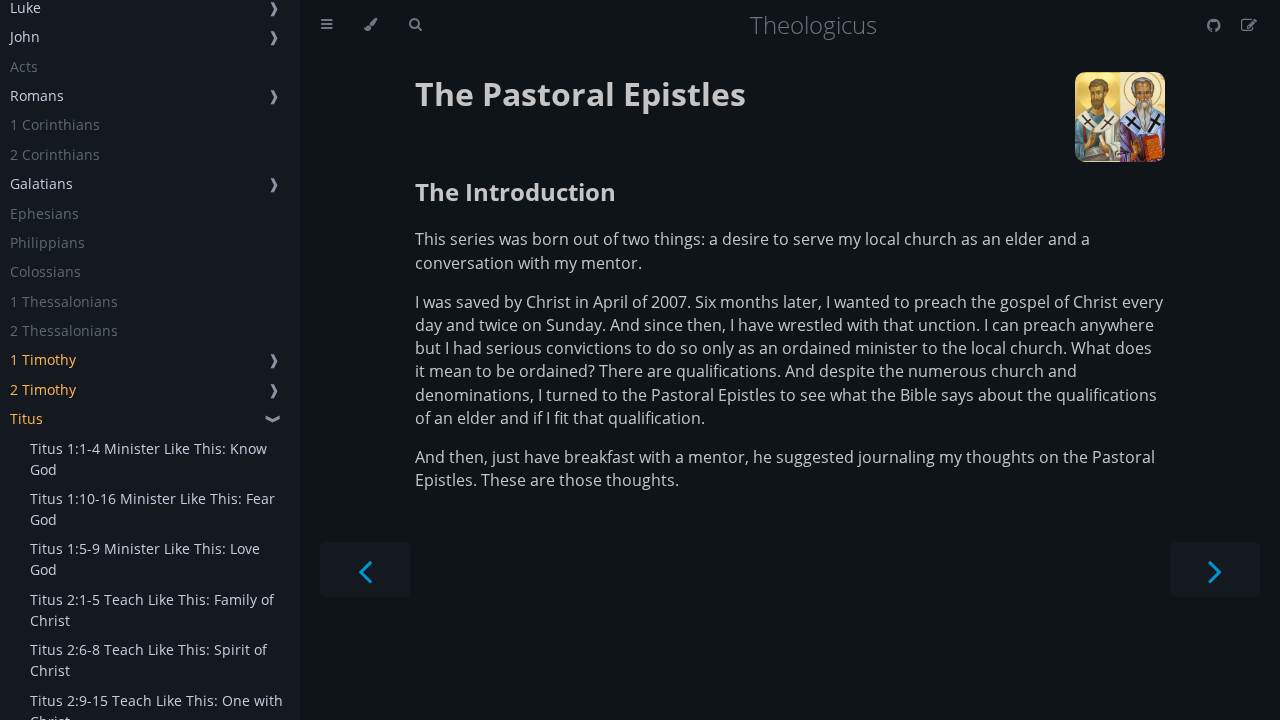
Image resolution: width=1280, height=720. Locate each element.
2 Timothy (43, 389)
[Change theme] (370, 25)
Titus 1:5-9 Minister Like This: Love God (145, 559)
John (25, 36)
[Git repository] (1216, 25)
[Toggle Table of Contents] (326, 25)
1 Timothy (43, 359)
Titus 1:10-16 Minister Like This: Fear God (152, 509)
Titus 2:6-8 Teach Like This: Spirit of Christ (148, 660)
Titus (26, 418)
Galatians (41, 183)
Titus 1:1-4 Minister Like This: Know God (148, 459)
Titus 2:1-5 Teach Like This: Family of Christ (152, 610)
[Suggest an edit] (1249, 25)
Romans (37, 95)
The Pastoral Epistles (580, 93)
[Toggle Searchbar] (415, 25)
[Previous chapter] (365, 569)
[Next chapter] (1215, 569)
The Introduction (515, 191)
